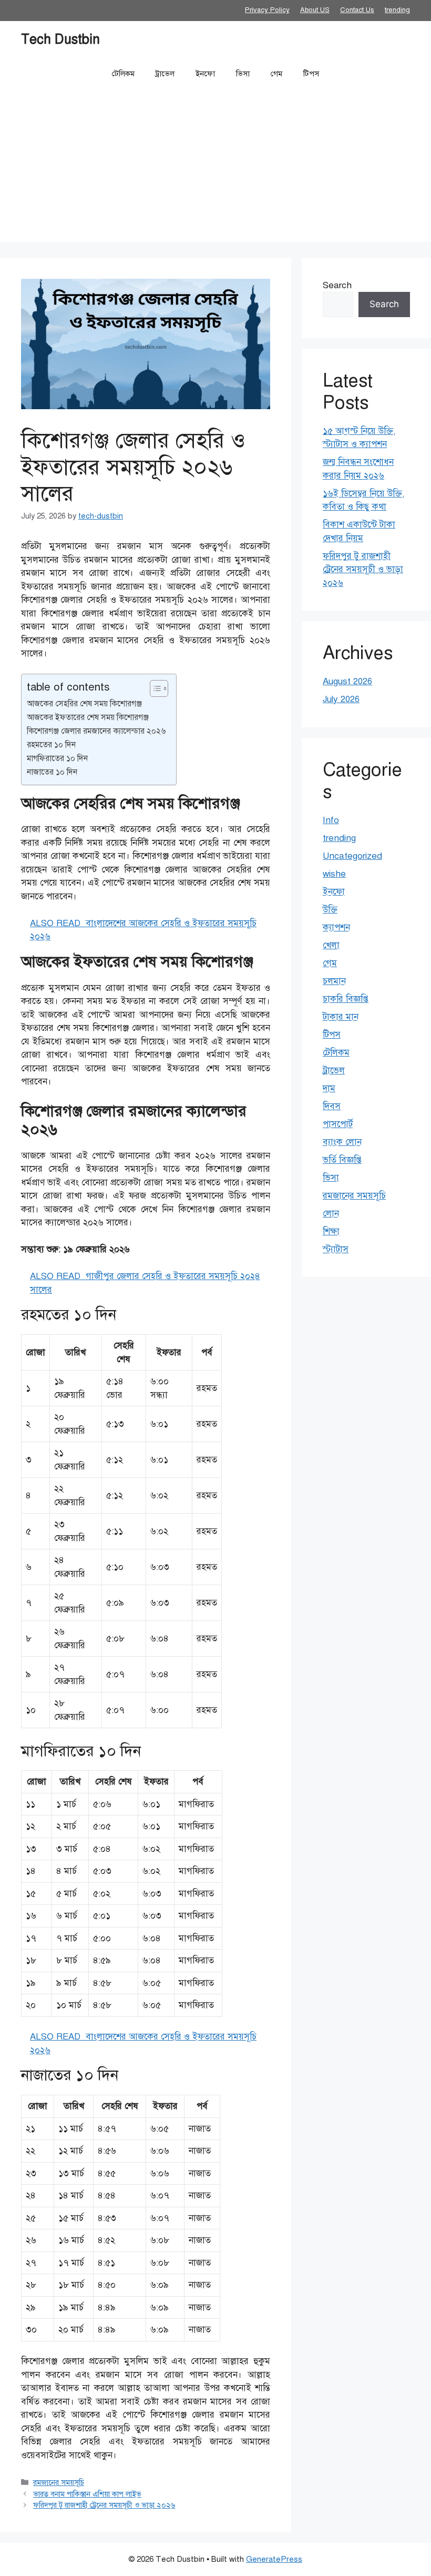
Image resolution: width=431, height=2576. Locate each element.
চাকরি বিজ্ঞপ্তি (346, 999)
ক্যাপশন (336, 927)
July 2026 (341, 699)
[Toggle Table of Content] (154, 688)
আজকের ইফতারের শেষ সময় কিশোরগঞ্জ (88, 717)
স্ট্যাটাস (336, 1249)
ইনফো (205, 74)
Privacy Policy (267, 10)
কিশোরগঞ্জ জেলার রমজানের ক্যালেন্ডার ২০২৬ (96, 731)
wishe (334, 874)
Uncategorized (352, 856)
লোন (331, 1214)
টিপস (311, 74)
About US (315, 10)
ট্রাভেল (165, 74)
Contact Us (357, 10)
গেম (276, 74)
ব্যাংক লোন (342, 1142)
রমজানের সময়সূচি (59, 2482)
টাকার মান (341, 1017)
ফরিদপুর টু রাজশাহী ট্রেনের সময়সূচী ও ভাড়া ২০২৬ (104, 2505)
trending (397, 10)
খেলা (331, 945)
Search (337, 285)
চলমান (334, 981)
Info (331, 820)
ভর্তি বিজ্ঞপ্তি (342, 1160)
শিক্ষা (331, 1231)
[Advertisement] (215, 168)
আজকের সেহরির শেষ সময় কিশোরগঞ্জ (84, 703)
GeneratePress (274, 2559)
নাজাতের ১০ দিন (52, 772)
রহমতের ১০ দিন (51, 744)
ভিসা (243, 74)
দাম (329, 1088)
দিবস (332, 1106)
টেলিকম (123, 74)
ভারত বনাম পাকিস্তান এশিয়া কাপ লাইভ (87, 2494)
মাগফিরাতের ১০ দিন (57, 758)
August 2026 (347, 681)
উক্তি (330, 910)
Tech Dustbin (60, 39)
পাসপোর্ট (338, 1124)
